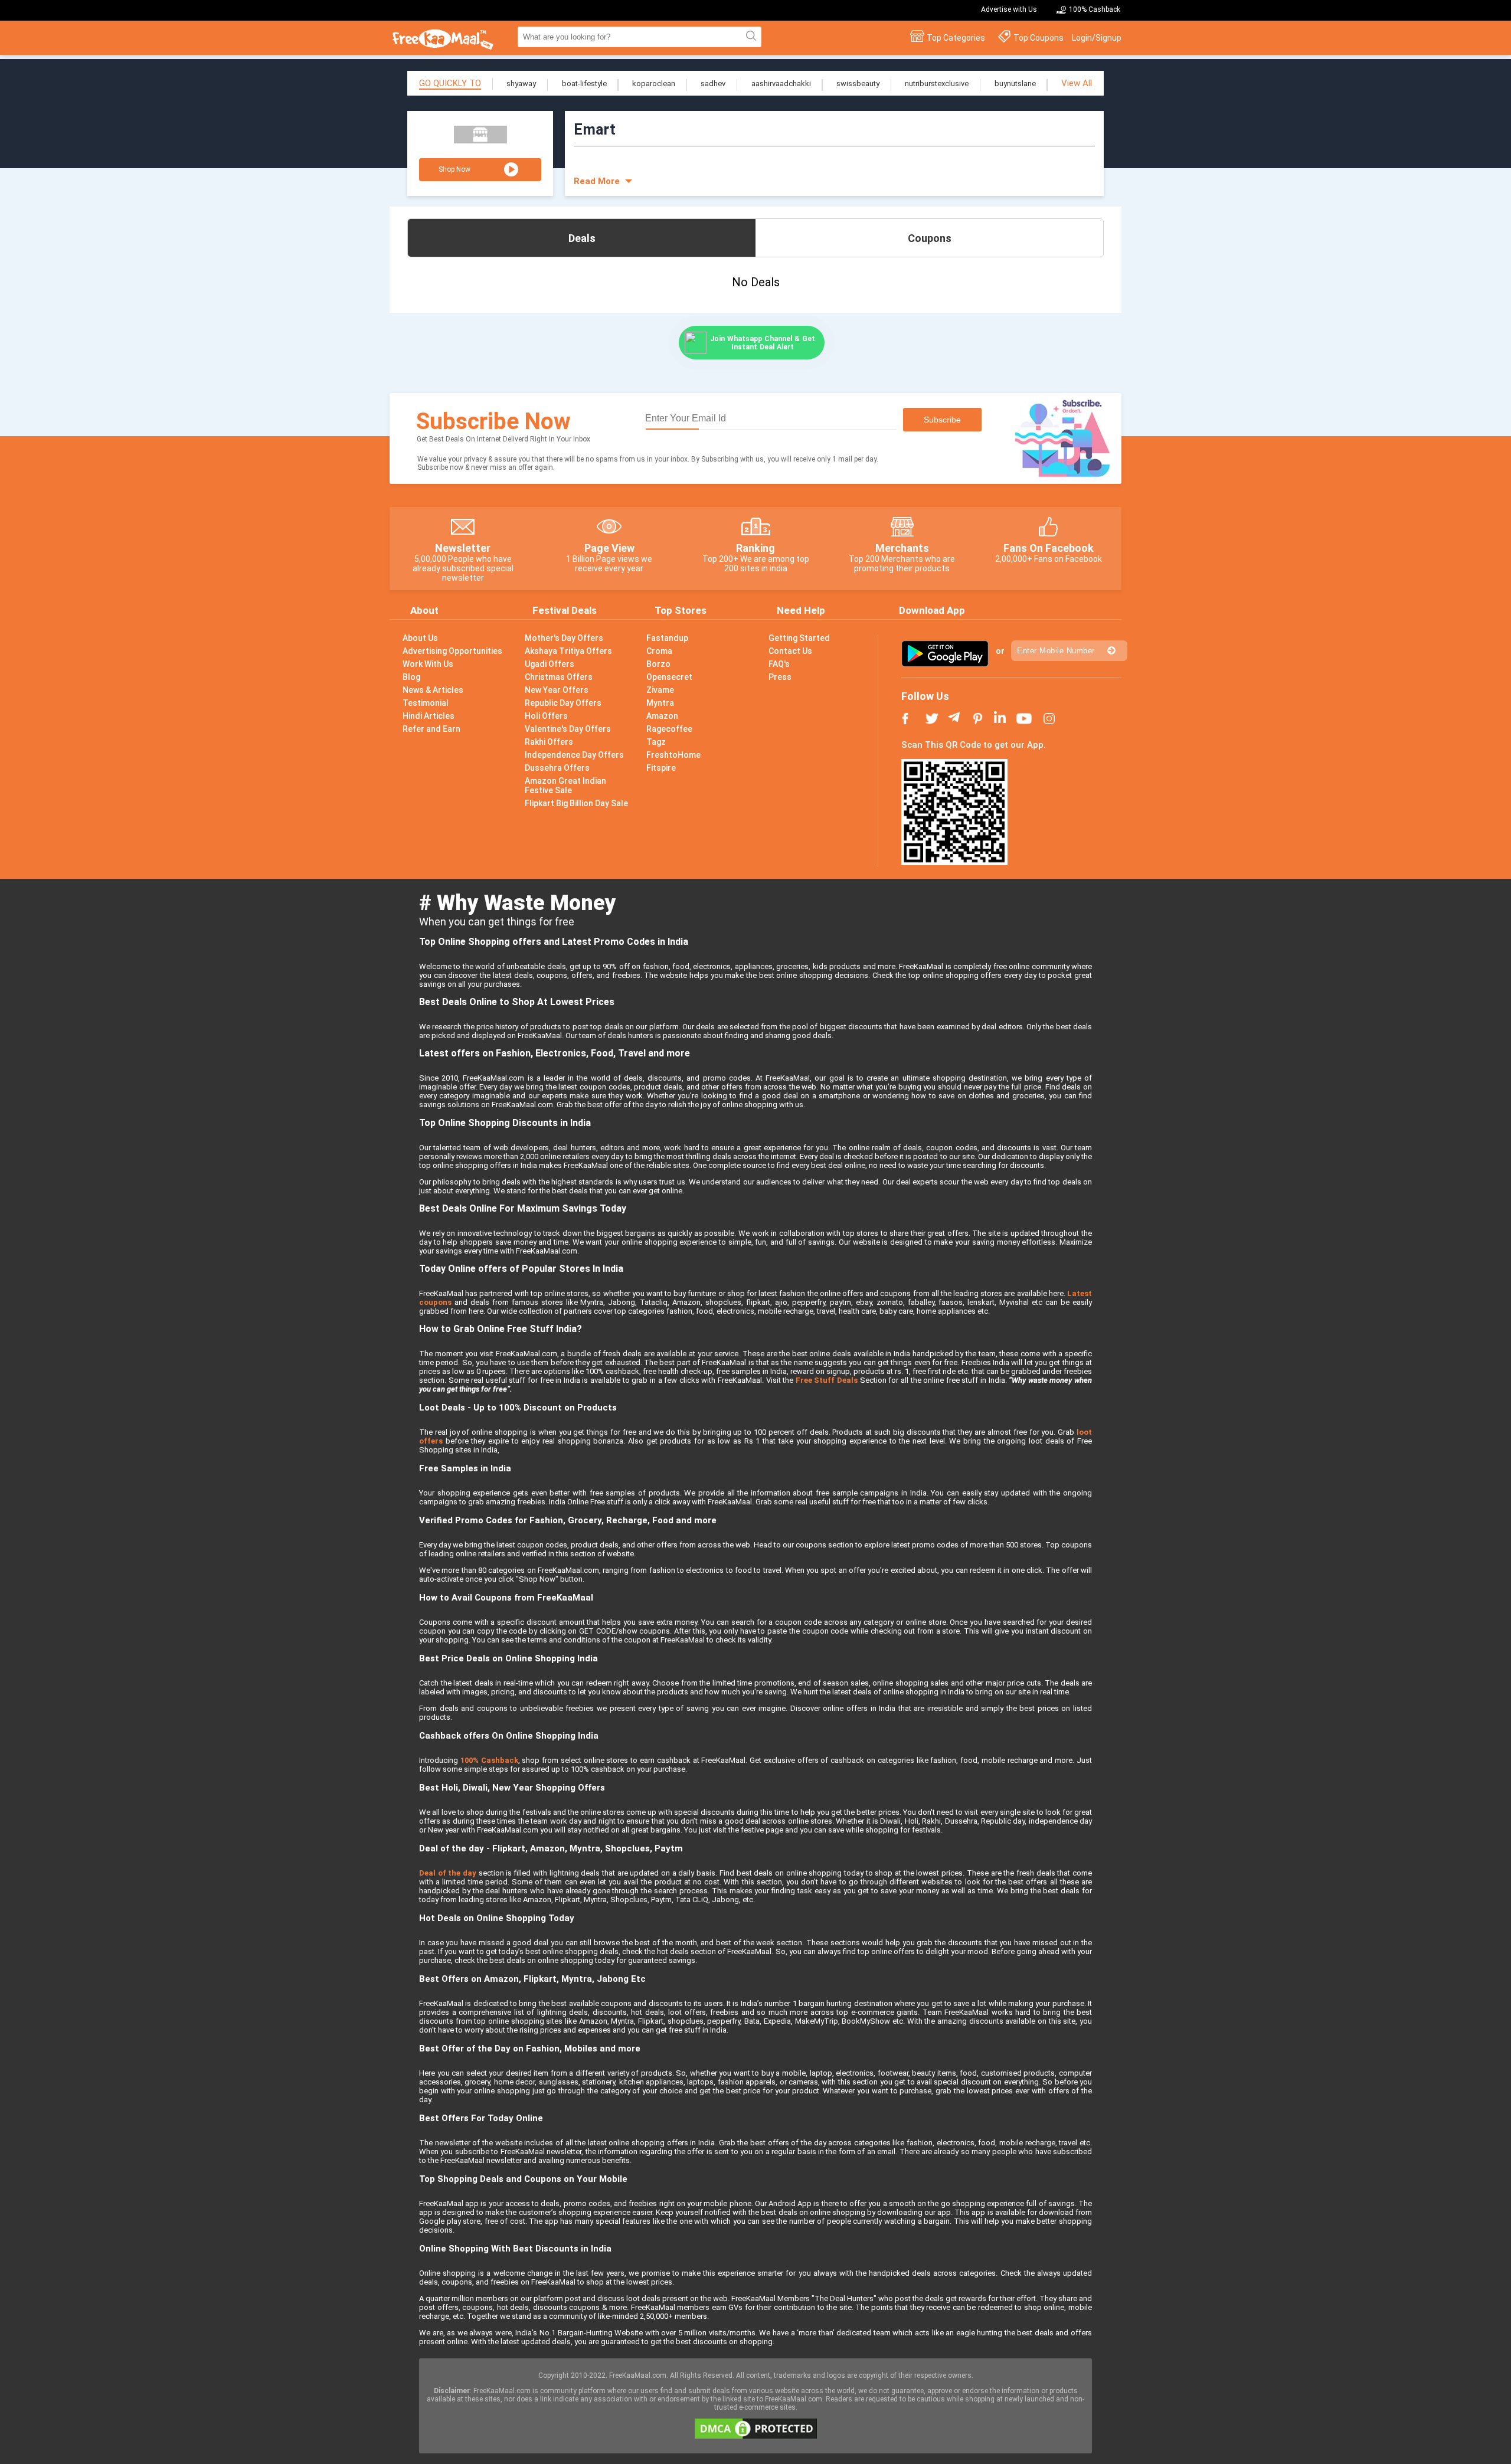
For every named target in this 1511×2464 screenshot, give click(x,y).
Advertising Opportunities (452, 651)
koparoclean (654, 84)
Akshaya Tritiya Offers (568, 651)
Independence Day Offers (574, 755)
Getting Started (799, 638)
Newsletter (463, 548)
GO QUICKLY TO (450, 83)
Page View (609, 548)
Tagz (656, 742)
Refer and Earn (431, 729)
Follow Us (925, 696)
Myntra (660, 703)
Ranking (755, 548)
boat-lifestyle (584, 84)
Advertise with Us (1009, 9)
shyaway (521, 84)
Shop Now (454, 169)
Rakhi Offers (549, 742)
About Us (420, 638)
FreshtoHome (673, 755)
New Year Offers (557, 690)
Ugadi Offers (550, 664)
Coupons (930, 238)
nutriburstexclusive (937, 84)
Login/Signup (1097, 38)
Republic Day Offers (563, 703)
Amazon (662, 716)
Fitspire (661, 768)
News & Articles (433, 690)
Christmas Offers (559, 677)
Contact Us (790, 651)
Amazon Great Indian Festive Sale (565, 786)
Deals (582, 238)
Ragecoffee (669, 729)
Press (780, 677)
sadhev (713, 84)
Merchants (902, 548)
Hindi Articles (429, 716)
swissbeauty (858, 84)
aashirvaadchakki (781, 84)
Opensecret (669, 677)
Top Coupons (1039, 38)
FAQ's (779, 664)
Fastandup (667, 638)
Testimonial (426, 703)
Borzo (658, 664)
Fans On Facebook (1049, 548)
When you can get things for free (497, 922)
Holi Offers (546, 716)
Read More (597, 181)
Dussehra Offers (557, 768)
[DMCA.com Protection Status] (756, 2436)
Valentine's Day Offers (568, 729)
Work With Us (428, 664)
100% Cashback (1095, 9)
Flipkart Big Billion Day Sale (576, 803)
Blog (411, 677)
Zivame (660, 690)
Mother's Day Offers (564, 638)
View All (1077, 83)
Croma (659, 651)
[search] (750, 37)
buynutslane (1015, 84)
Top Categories (956, 38)
